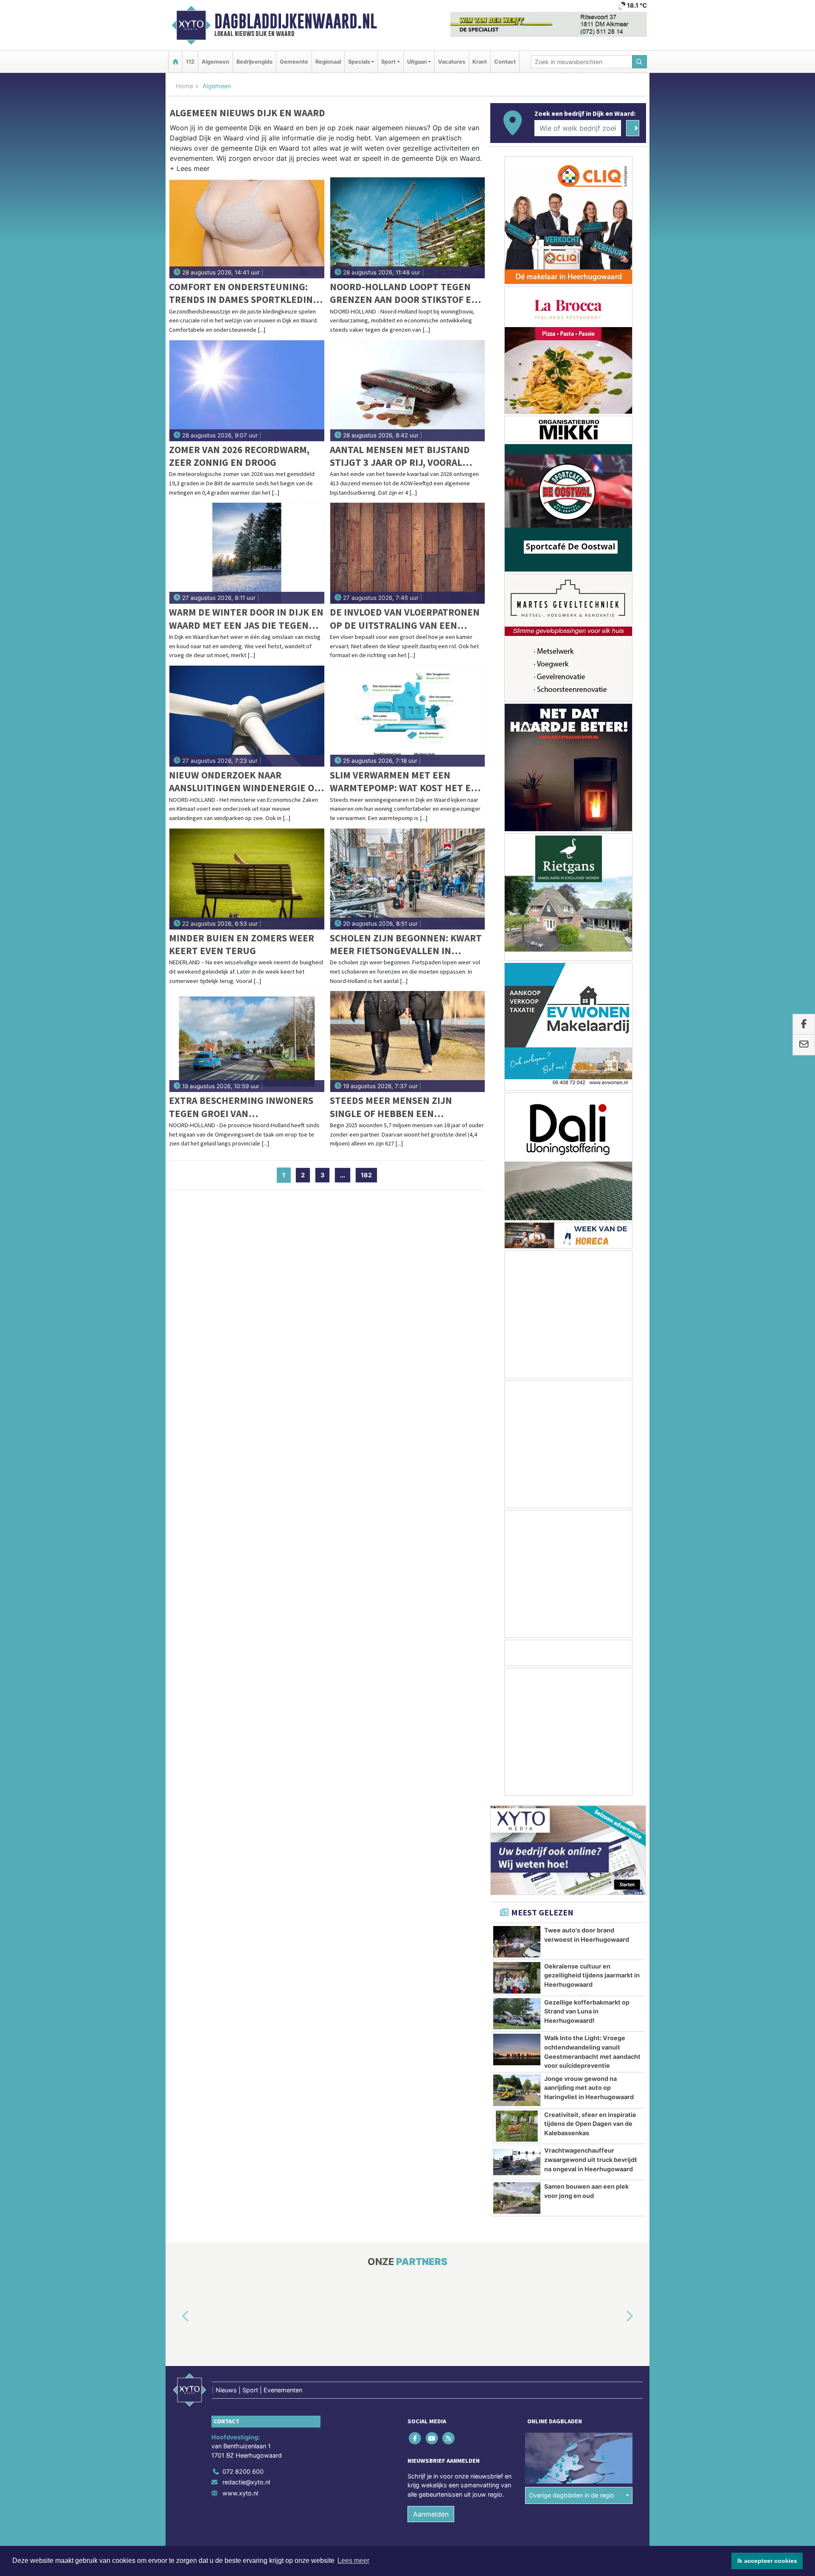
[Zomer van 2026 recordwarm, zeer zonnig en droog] (247, 391)
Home (184, 86)
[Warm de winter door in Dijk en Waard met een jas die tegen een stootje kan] (247, 553)
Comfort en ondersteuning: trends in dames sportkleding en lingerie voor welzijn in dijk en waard (244, 293)
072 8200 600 (243, 2471)
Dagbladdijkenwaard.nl (296, 21)
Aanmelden (431, 2514)
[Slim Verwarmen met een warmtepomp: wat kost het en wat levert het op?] (408, 716)
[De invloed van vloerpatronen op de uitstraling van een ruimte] (408, 553)
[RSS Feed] (449, 2438)
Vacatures (452, 62)
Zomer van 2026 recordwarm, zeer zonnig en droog (239, 456)
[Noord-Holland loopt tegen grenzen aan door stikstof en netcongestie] (408, 228)
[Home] (175, 62)
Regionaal (328, 62)
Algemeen (215, 62)
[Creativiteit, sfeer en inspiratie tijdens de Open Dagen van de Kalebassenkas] (517, 2126)
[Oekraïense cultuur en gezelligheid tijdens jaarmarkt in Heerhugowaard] (517, 1978)
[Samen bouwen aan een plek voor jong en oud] (517, 2198)
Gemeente (294, 62)
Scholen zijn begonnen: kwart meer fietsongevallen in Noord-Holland (406, 945)
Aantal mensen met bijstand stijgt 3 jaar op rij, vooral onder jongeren (400, 456)
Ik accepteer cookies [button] (767, 2561)
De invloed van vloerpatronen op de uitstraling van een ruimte (405, 619)
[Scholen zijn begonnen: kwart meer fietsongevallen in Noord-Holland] (408, 879)
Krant (480, 62)
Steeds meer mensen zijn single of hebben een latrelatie (391, 1107)
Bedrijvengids (254, 62)
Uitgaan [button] (417, 62)
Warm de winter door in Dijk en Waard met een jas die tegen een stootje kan (246, 619)
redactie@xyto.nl (246, 2482)
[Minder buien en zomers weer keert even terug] (247, 879)
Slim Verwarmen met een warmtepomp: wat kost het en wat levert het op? (404, 782)
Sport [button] (388, 62)
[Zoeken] (640, 62)
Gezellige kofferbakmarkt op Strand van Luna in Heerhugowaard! (587, 2011)
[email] (804, 1045)
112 (190, 62)
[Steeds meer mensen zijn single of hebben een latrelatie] (408, 1042)
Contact (505, 62)
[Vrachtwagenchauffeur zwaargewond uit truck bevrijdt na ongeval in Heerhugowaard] (517, 2162)
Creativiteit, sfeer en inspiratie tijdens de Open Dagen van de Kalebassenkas (590, 2124)
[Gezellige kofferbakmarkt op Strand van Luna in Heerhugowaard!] (517, 2014)
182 (366, 1175)
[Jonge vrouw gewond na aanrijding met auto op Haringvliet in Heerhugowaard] (517, 2090)
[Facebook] (416, 2438)
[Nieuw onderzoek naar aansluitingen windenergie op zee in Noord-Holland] (247, 716)
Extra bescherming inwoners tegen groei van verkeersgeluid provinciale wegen (241, 1107)
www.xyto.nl (240, 2493)
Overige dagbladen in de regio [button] (572, 2496)
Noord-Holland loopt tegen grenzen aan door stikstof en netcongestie (404, 293)
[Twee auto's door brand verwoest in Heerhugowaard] (517, 1942)
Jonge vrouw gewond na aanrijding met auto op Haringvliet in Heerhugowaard (589, 2088)
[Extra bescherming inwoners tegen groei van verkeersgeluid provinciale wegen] (247, 1042)
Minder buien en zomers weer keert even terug (242, 944)
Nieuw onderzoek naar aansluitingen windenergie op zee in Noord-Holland (244, 782)
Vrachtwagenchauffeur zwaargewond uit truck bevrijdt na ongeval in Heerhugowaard (591, 2159)
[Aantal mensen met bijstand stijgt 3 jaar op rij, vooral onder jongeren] (408, 391)
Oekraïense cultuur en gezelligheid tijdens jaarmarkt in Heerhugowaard (592, 1975)
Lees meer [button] (353, 2561)
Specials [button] (359, 62)
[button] (190, 170)
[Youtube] (432, 2438)
